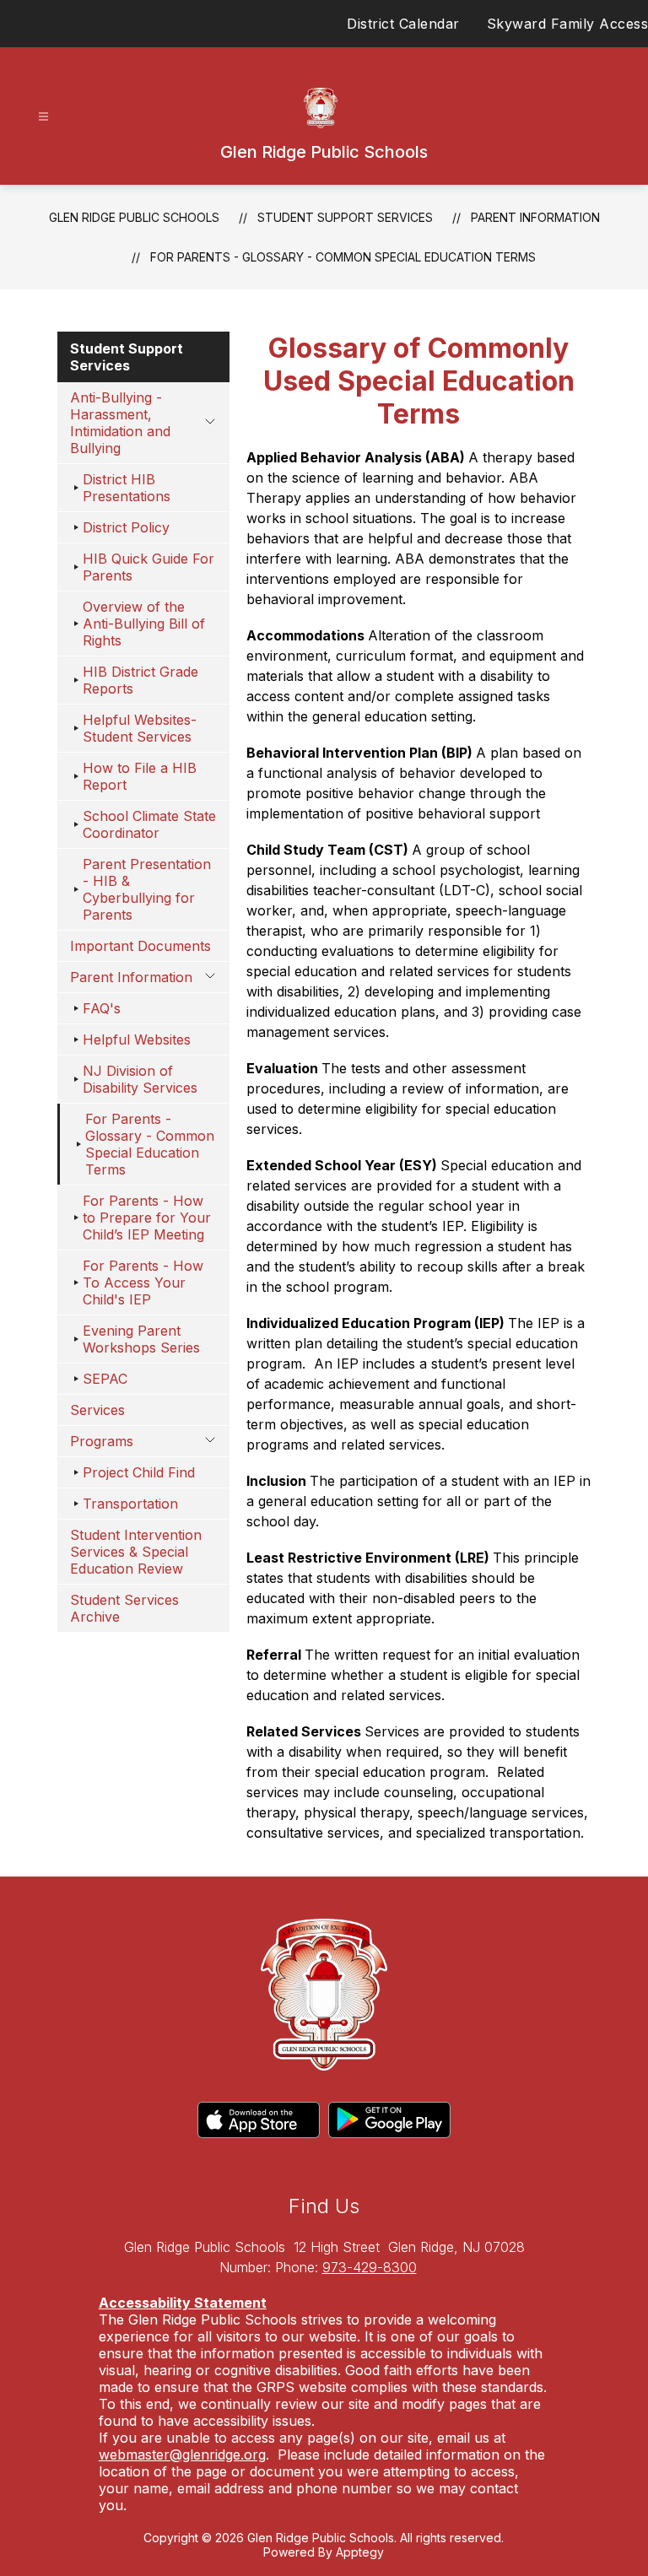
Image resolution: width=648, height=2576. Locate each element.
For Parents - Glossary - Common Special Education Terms (343, 257)
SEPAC (105, 1379)
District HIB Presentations (127, 488)
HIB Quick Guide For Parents (148, 567)
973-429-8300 (370, 2267)
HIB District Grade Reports (140, 680)
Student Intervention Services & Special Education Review (136, 1552)
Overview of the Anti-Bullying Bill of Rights (144, 624)
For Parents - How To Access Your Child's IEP (143, 1283)
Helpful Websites (137, 1040)
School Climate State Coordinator (149, 824)
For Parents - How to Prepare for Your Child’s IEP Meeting (147, 1218)
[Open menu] (43, 117)
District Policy (126, 527)
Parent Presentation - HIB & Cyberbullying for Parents (147, 889)
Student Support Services (345, 217)
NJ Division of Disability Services (140, 1079)
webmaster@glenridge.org (182, 2454)
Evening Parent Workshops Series (141, 1339)
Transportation (130, 1504)
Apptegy (360, 2552)
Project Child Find (139, 1472)
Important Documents (140, 946)
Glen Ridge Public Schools (134, 217)
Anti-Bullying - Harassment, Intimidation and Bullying (120, 423)
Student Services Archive (124, 1608)
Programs (102, 1441)
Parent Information (535, 217)
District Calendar (403, 24)
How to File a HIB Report (140, 776)
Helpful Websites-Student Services (140, 728)
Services (97, 1410)
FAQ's (102, 1008)
